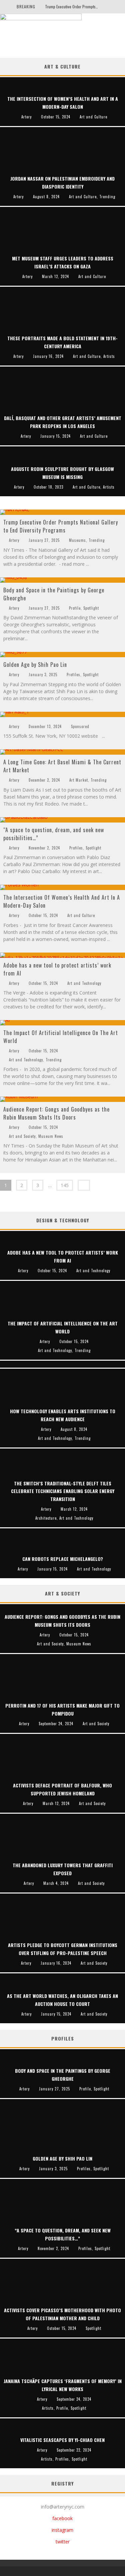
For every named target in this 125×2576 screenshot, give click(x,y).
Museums (77, 540)
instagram (62, 2530)
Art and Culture (81, 915)
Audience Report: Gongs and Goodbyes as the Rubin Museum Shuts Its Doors (56, 1113)
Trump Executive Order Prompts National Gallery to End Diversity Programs (61, 526)
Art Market (79, 780)
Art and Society (22, 1136)
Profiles (73, 675)
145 (65, 1185)
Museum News (51, 1136)
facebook (62, 2518)
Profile (75, 608)
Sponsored (80, 726)
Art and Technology (84, 983)
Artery (14, 540)
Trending (97, 540)
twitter (63, 2542)
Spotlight (91, 608)
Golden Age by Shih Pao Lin (35, 665)
